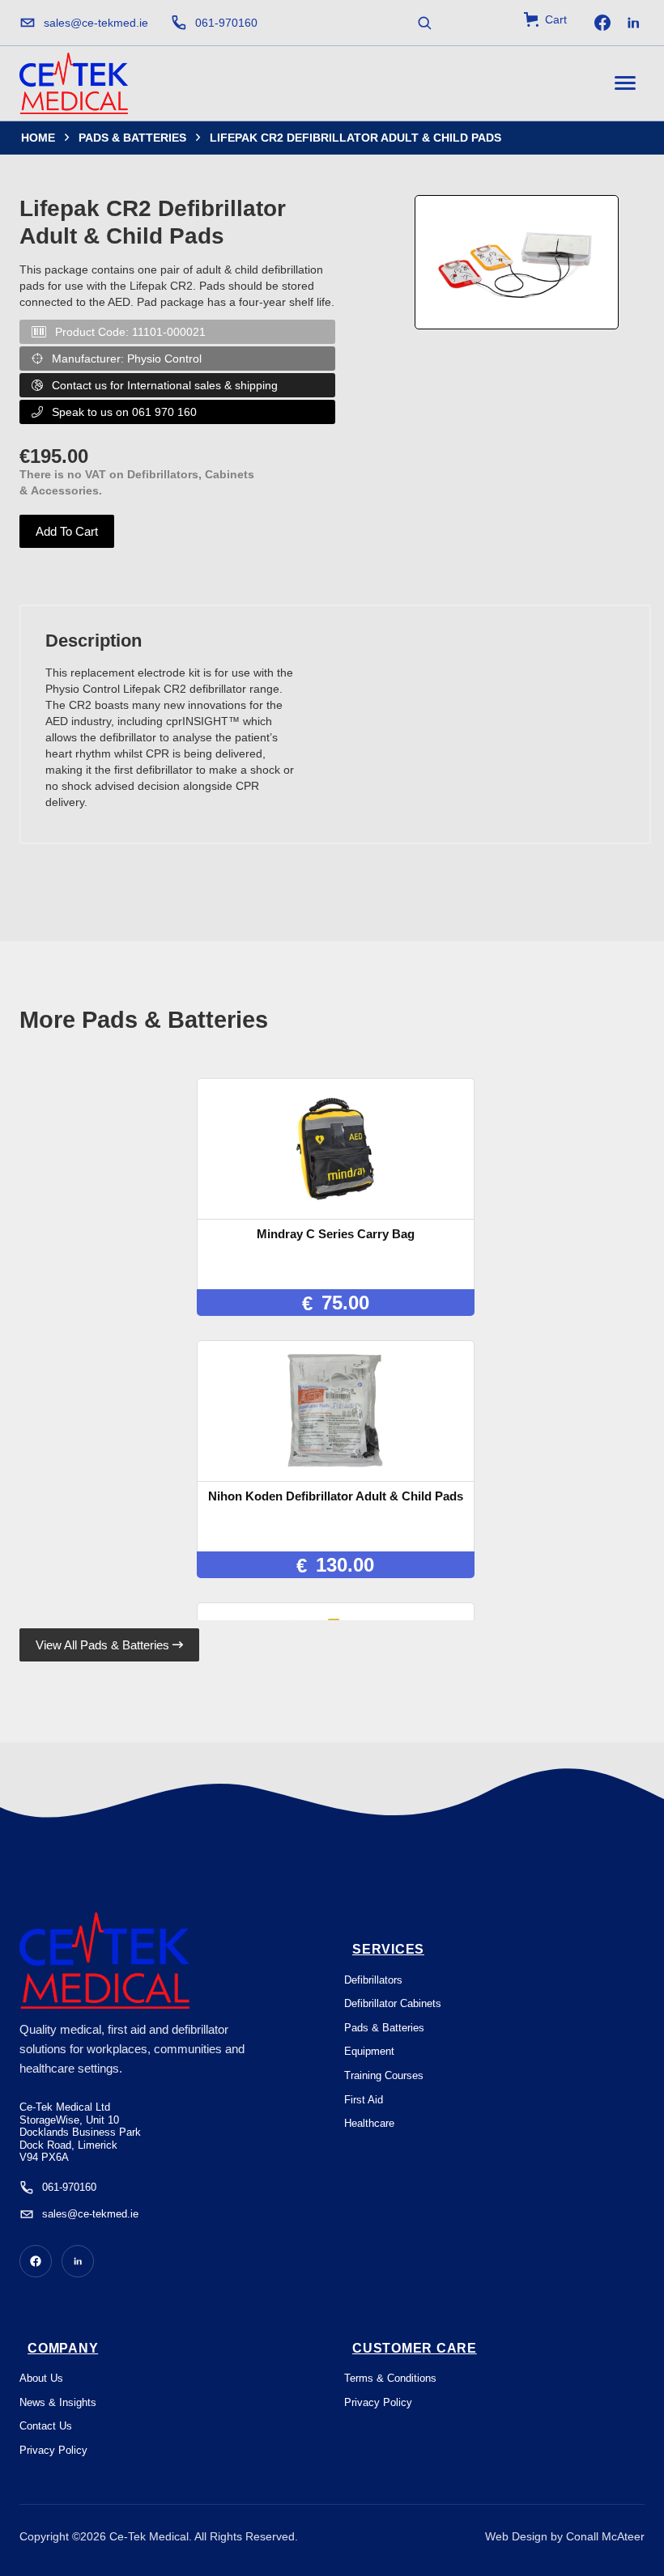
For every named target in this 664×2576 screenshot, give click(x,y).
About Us (41, 2378)
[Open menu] (625, 83)
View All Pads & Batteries (109, 1645)
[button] (545, 19)
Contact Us (46, 2426)
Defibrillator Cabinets (393, 2003)
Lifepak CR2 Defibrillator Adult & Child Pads (355, 138)
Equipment (369, 2051)
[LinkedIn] (633, 23)
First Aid (364, 2100)
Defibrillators (373, 1980)
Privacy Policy (53, 2450)
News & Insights (58, 2402)
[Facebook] (602, 23)
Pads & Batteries (132, 138)
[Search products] (424, 23)
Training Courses (384, 2075)
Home (38, 138)
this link (323, 2559)
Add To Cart (67, 531)
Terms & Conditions (390, 2378)
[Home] (74, 83)
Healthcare (369, 2123)
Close (607, 2542)
